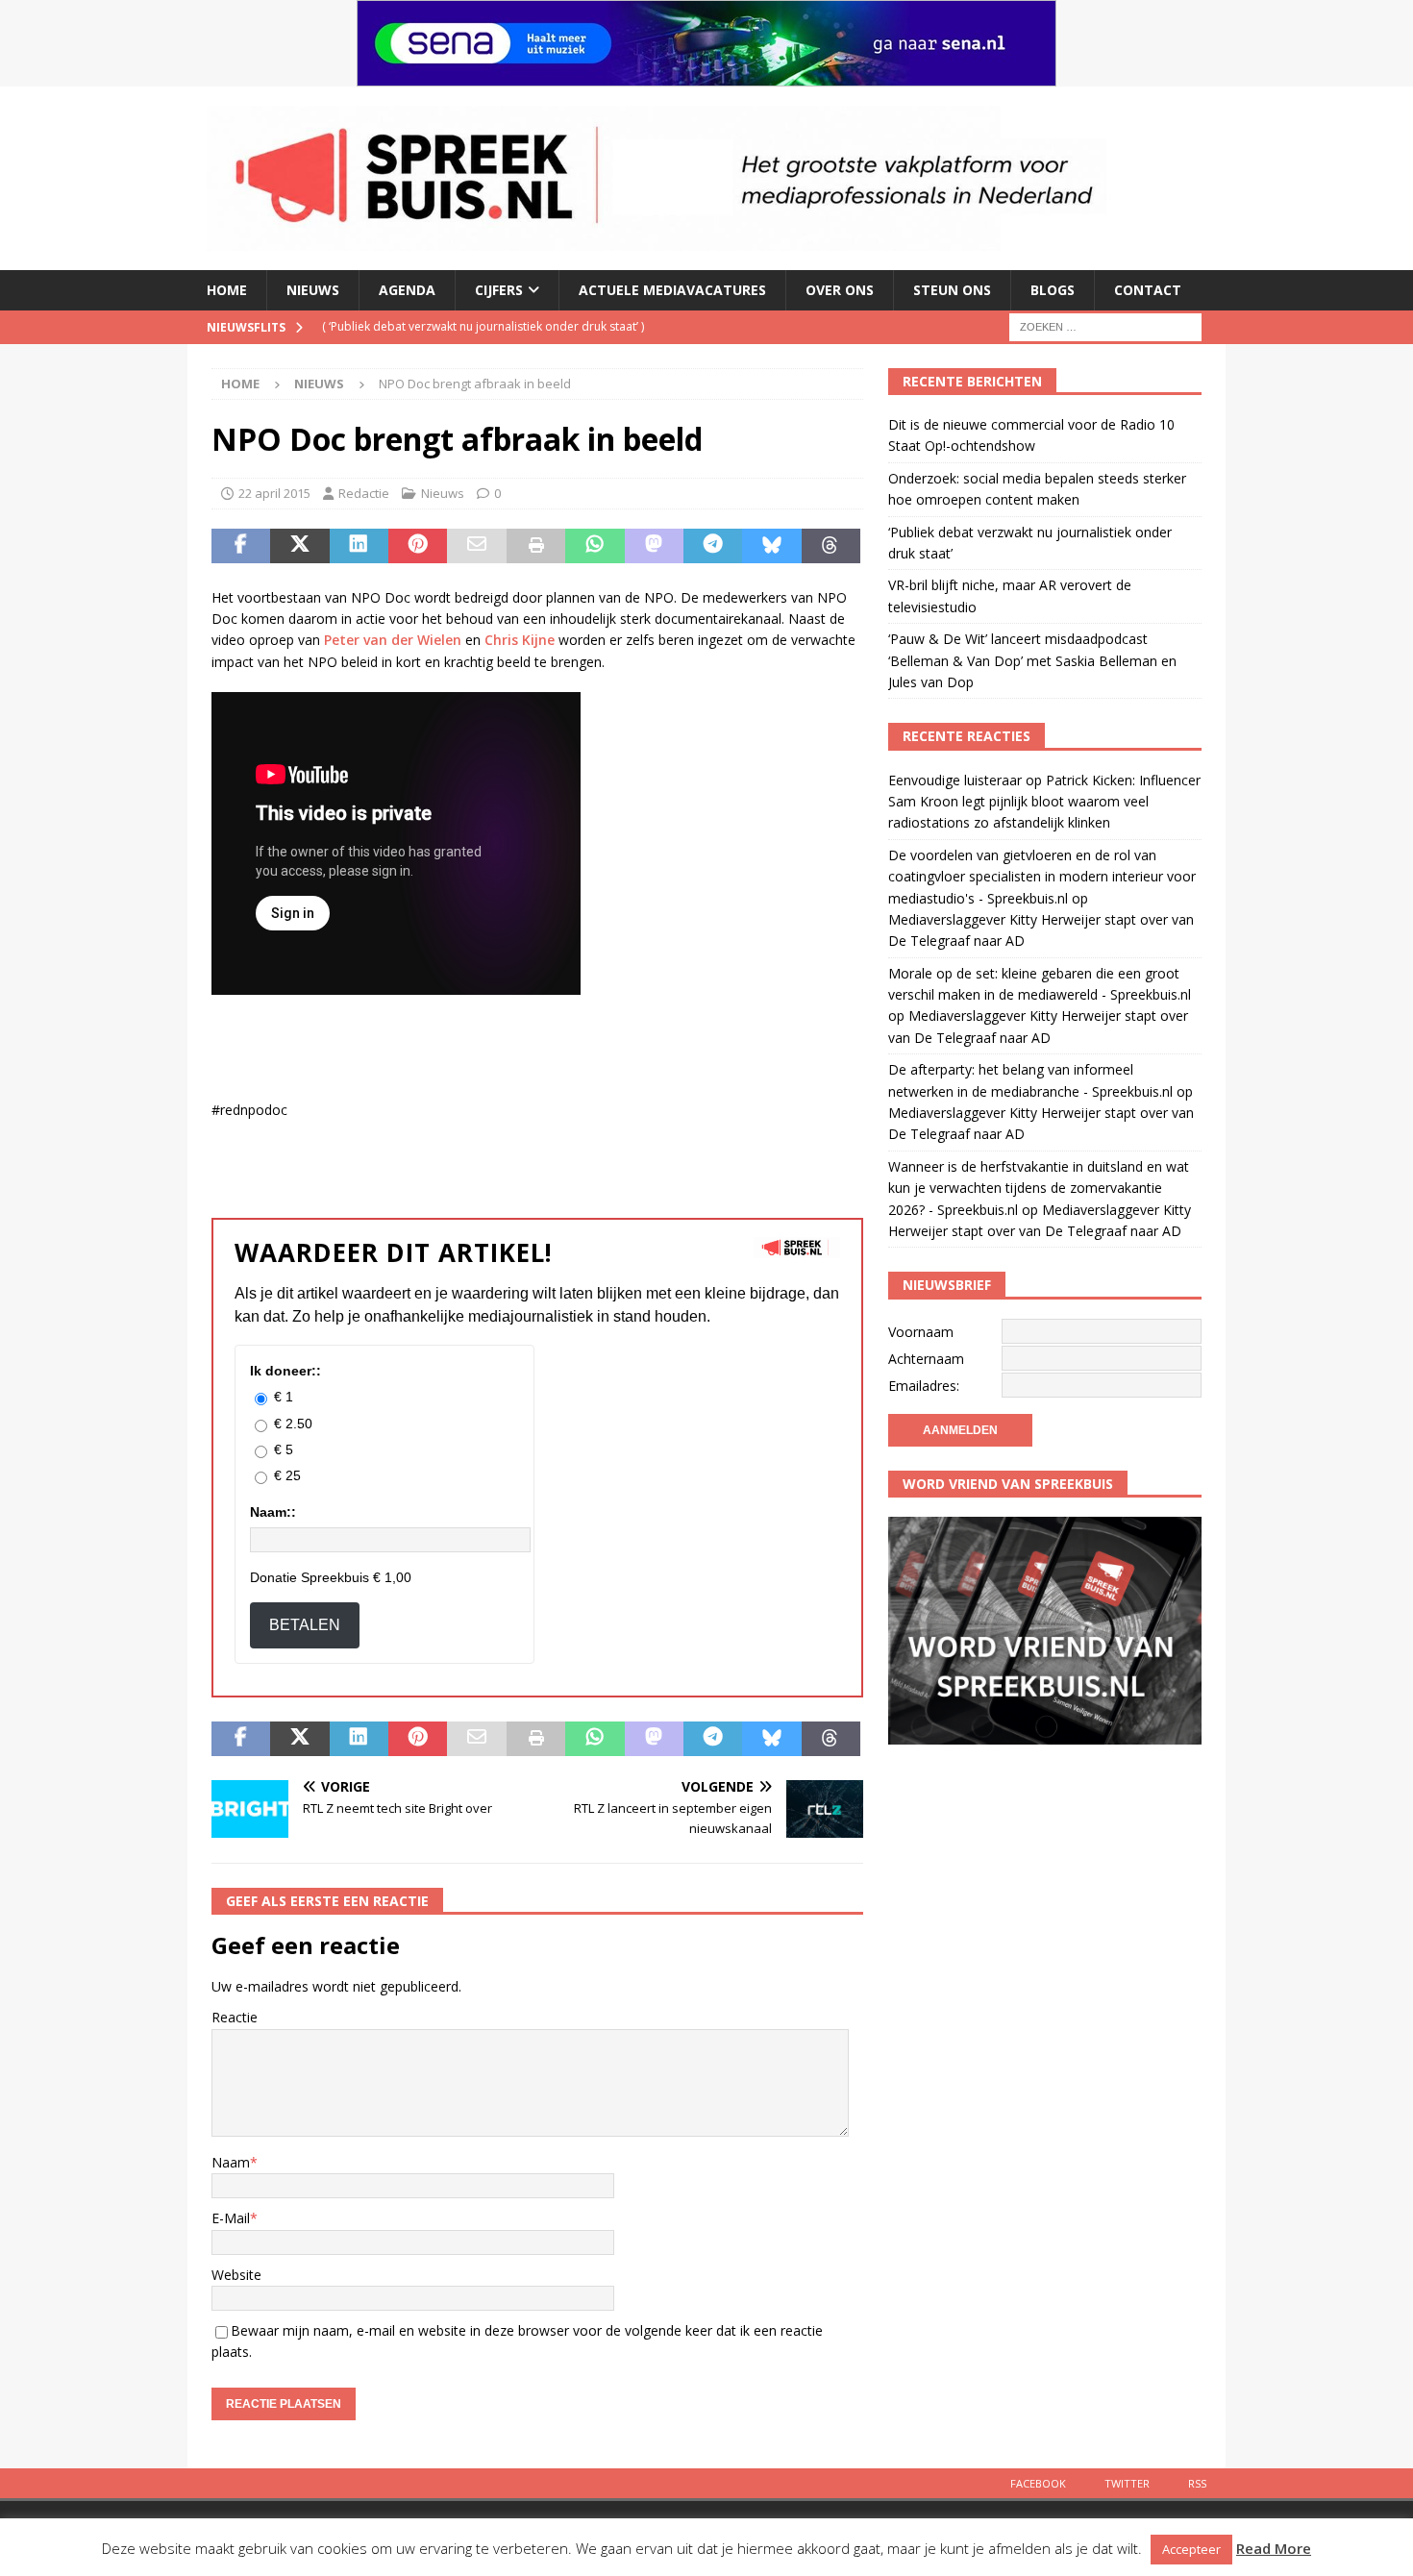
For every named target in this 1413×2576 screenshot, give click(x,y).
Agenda (407, 290)
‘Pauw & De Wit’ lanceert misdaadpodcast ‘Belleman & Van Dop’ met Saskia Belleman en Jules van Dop (1032, 660)
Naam (231, 2162)
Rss (1197, 2483)
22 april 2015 (274, 493)
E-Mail (231, 2218)
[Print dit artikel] (536, 546)
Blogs (1053, 290)
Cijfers (499, 290)
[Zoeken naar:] (1105, 325)
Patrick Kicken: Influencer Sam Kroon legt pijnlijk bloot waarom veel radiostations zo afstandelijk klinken (1044, 802)
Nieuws (313, 290)
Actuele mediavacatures (672, 290)
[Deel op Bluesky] (771, 546)
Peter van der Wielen (393, 640)
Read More (1274, 2548)
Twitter (1127, 2483)
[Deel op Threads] (831, 546)
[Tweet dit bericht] (299, 546)
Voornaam (921, 1332)
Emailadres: (924, 1386)
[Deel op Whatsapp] (595, 546)
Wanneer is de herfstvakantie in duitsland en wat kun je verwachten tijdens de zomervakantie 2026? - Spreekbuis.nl (1039, 1188)
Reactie (235, 2017)
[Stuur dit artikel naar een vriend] (476, 546)
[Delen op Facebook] (241, 546)
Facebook (1038, 2483)
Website (236, 2275)
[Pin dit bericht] (418, 546)
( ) (483, 326)
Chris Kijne (520, 640)
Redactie (364, 493)
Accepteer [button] (1191, 2549)
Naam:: (273, 1512)
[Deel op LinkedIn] (359, 546)
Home (227, 290)
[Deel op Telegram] (713, 546)
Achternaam (926, 1359)
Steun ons (952, 290)
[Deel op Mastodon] (654, 546)
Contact (1148, 290)
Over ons (840, 290)
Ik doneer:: (285, 1371)
